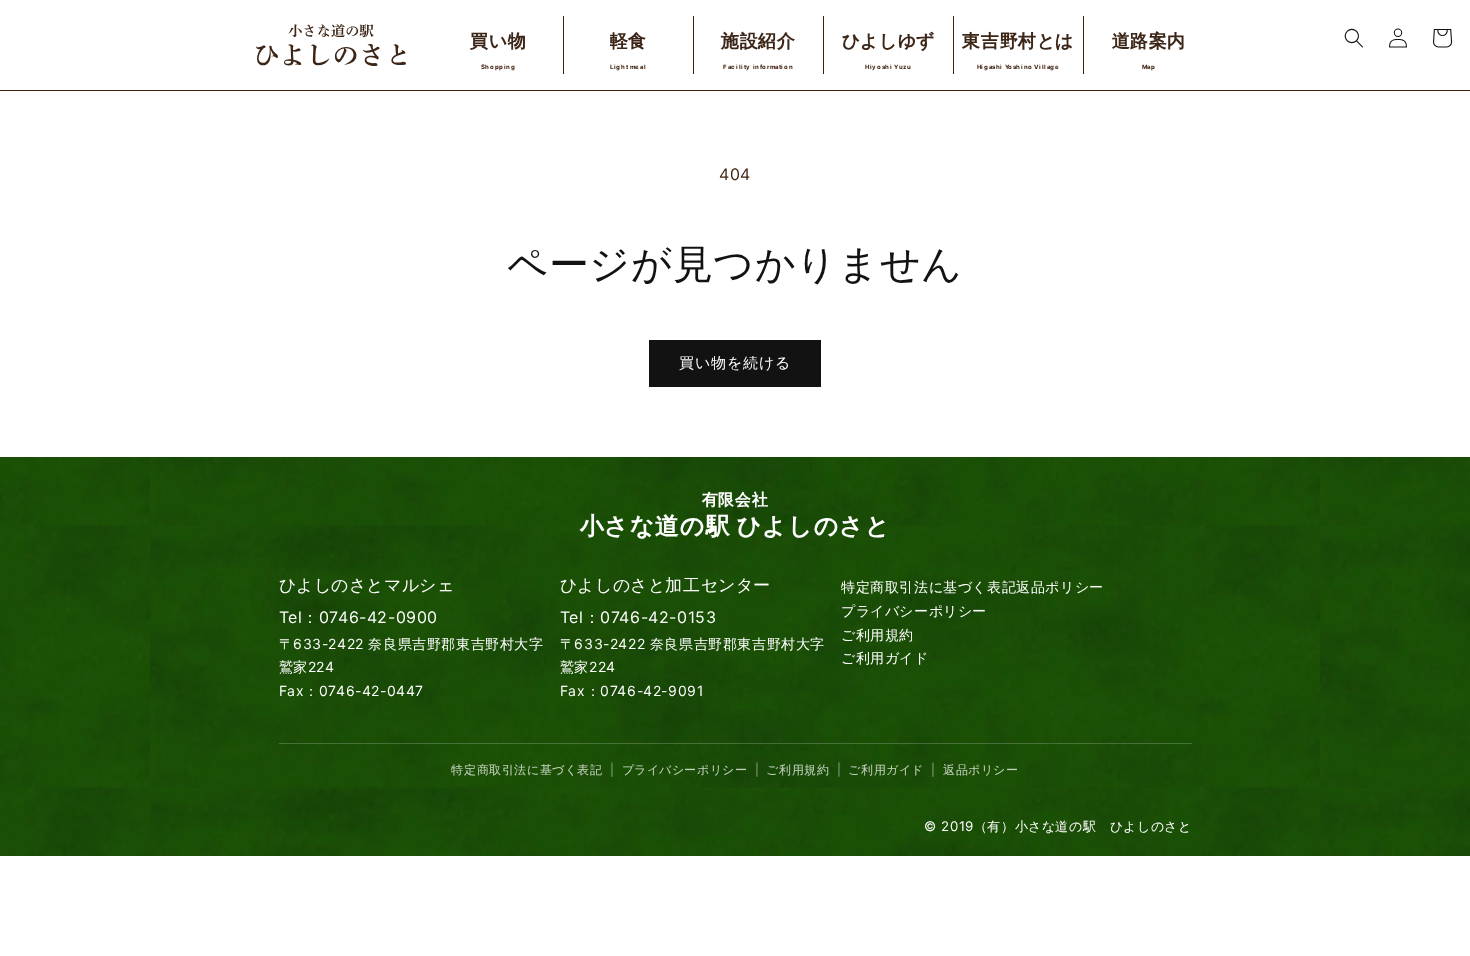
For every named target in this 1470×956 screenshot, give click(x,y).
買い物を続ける (735, 362)
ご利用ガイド (885, 657)
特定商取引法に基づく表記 (928, 586)
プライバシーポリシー (914, 610)
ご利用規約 (877, 634)
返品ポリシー (1060, 586)
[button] (1354, 38)
